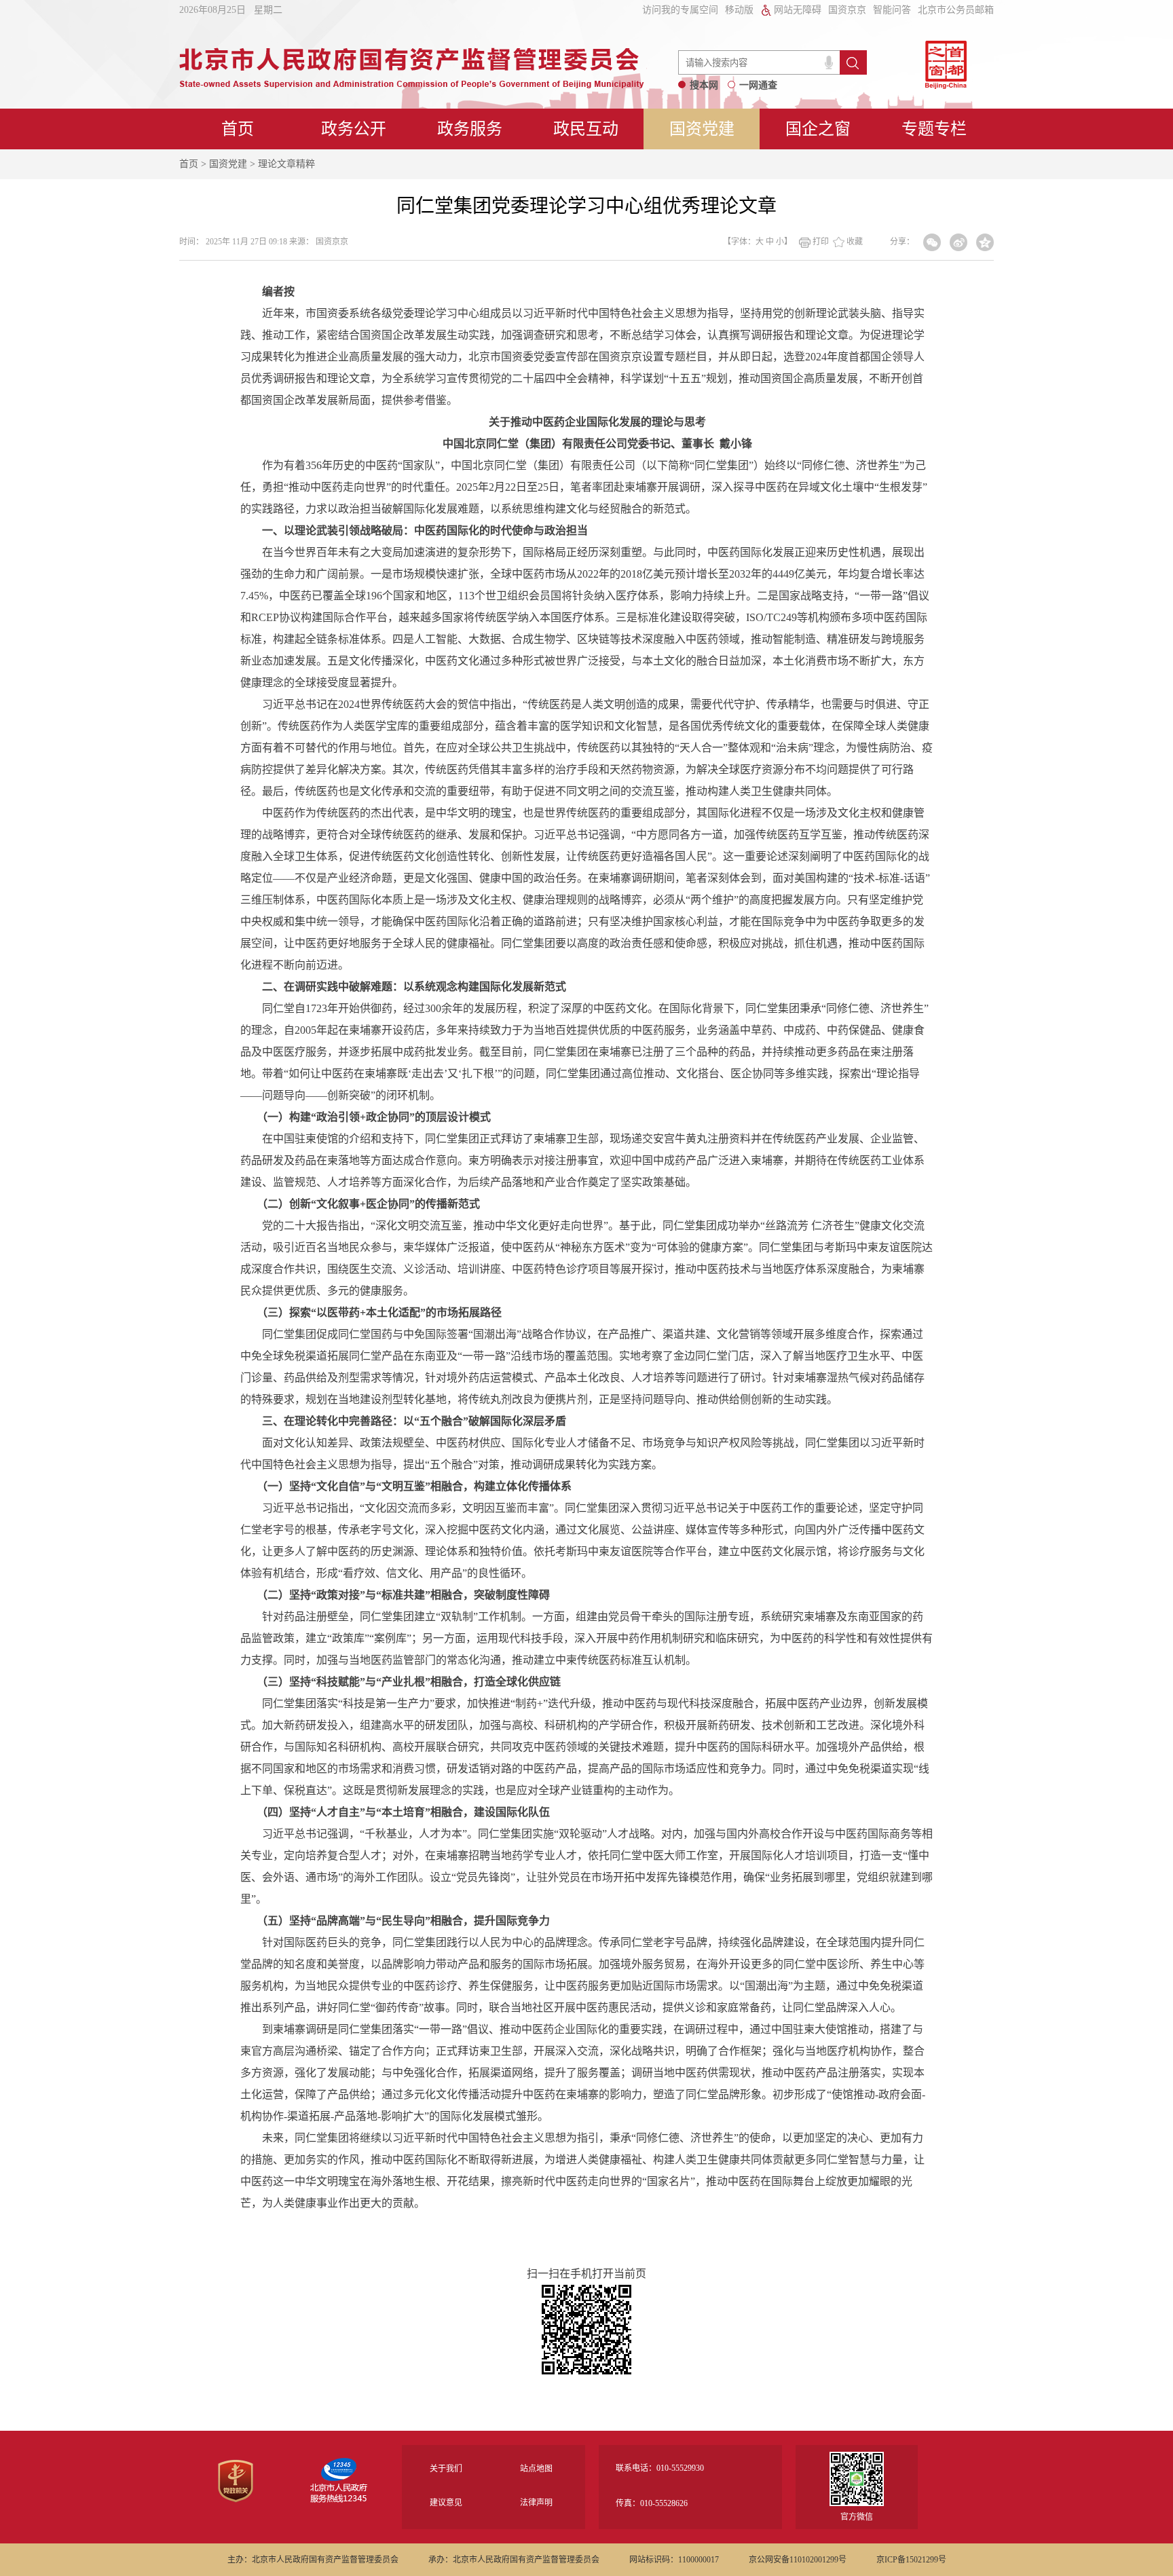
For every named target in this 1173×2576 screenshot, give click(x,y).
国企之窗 (818, 129)
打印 (821, 242)
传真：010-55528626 (652, 2503)
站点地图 (536, 2469)
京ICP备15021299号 (911, 2560)
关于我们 (446, 2469)
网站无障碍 (798, 10)
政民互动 (586, 129)
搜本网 (704, 85)
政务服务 (470, 129)
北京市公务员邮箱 (956, 10)
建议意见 (446, 2503)
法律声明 (536, 2503)
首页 (238, 129)
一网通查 (758, 85)
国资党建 (702, 129)
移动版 (739, 10)
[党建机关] (236, 2500)
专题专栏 (934, 129)
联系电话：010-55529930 (660, 2468)
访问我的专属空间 (680, 10)
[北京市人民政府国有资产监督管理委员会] (412, 85)
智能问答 (892, 10)
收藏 (855, 242)
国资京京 (847, 10)
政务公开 (354, 129)
